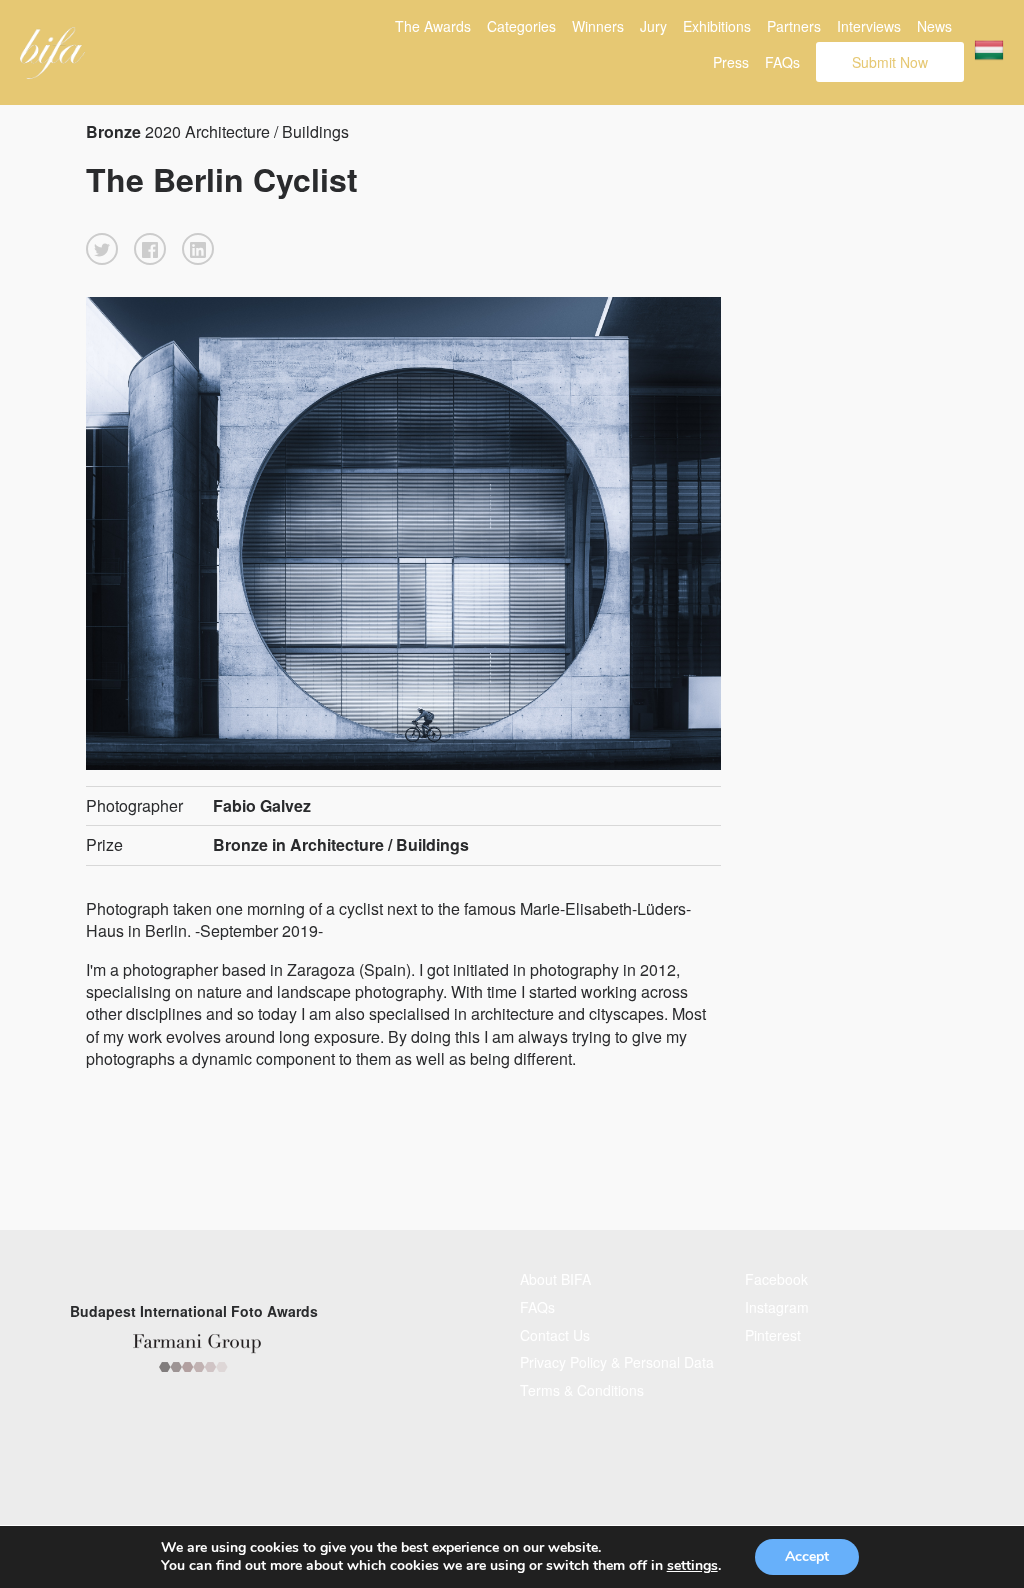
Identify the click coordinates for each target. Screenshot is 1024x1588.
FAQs (782, 62)
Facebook (776, 1279)
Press (731, 62)
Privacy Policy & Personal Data (617, 1362)
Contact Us (555, 1335)
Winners (598, 26)
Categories (521, 26)
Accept (807, 1556)
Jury (653, 26)
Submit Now (890, 62)
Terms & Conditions (582, 1390)
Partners (794, 26)
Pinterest (773, 1335)
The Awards (433, 26)
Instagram (777, 1307)
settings (692, 1566)
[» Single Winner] (52, 53)
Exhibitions (717, 26)
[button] (102, 249)
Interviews (869, 26)
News (934, 26)
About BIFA (555, 1279)
